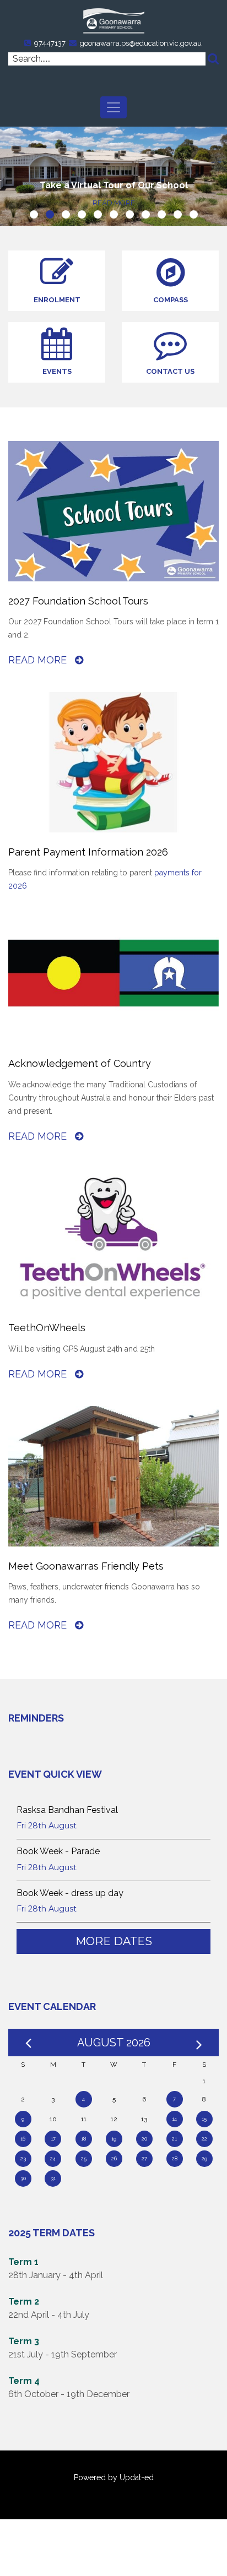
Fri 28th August (47, 1826)
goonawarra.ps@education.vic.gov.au (141, 43)
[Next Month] (199, 2043)
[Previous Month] (28, 2043)
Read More (39, 660)
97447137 (50, 43)
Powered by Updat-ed (114, 2477)
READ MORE (114, 203)
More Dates (114, 1941)
